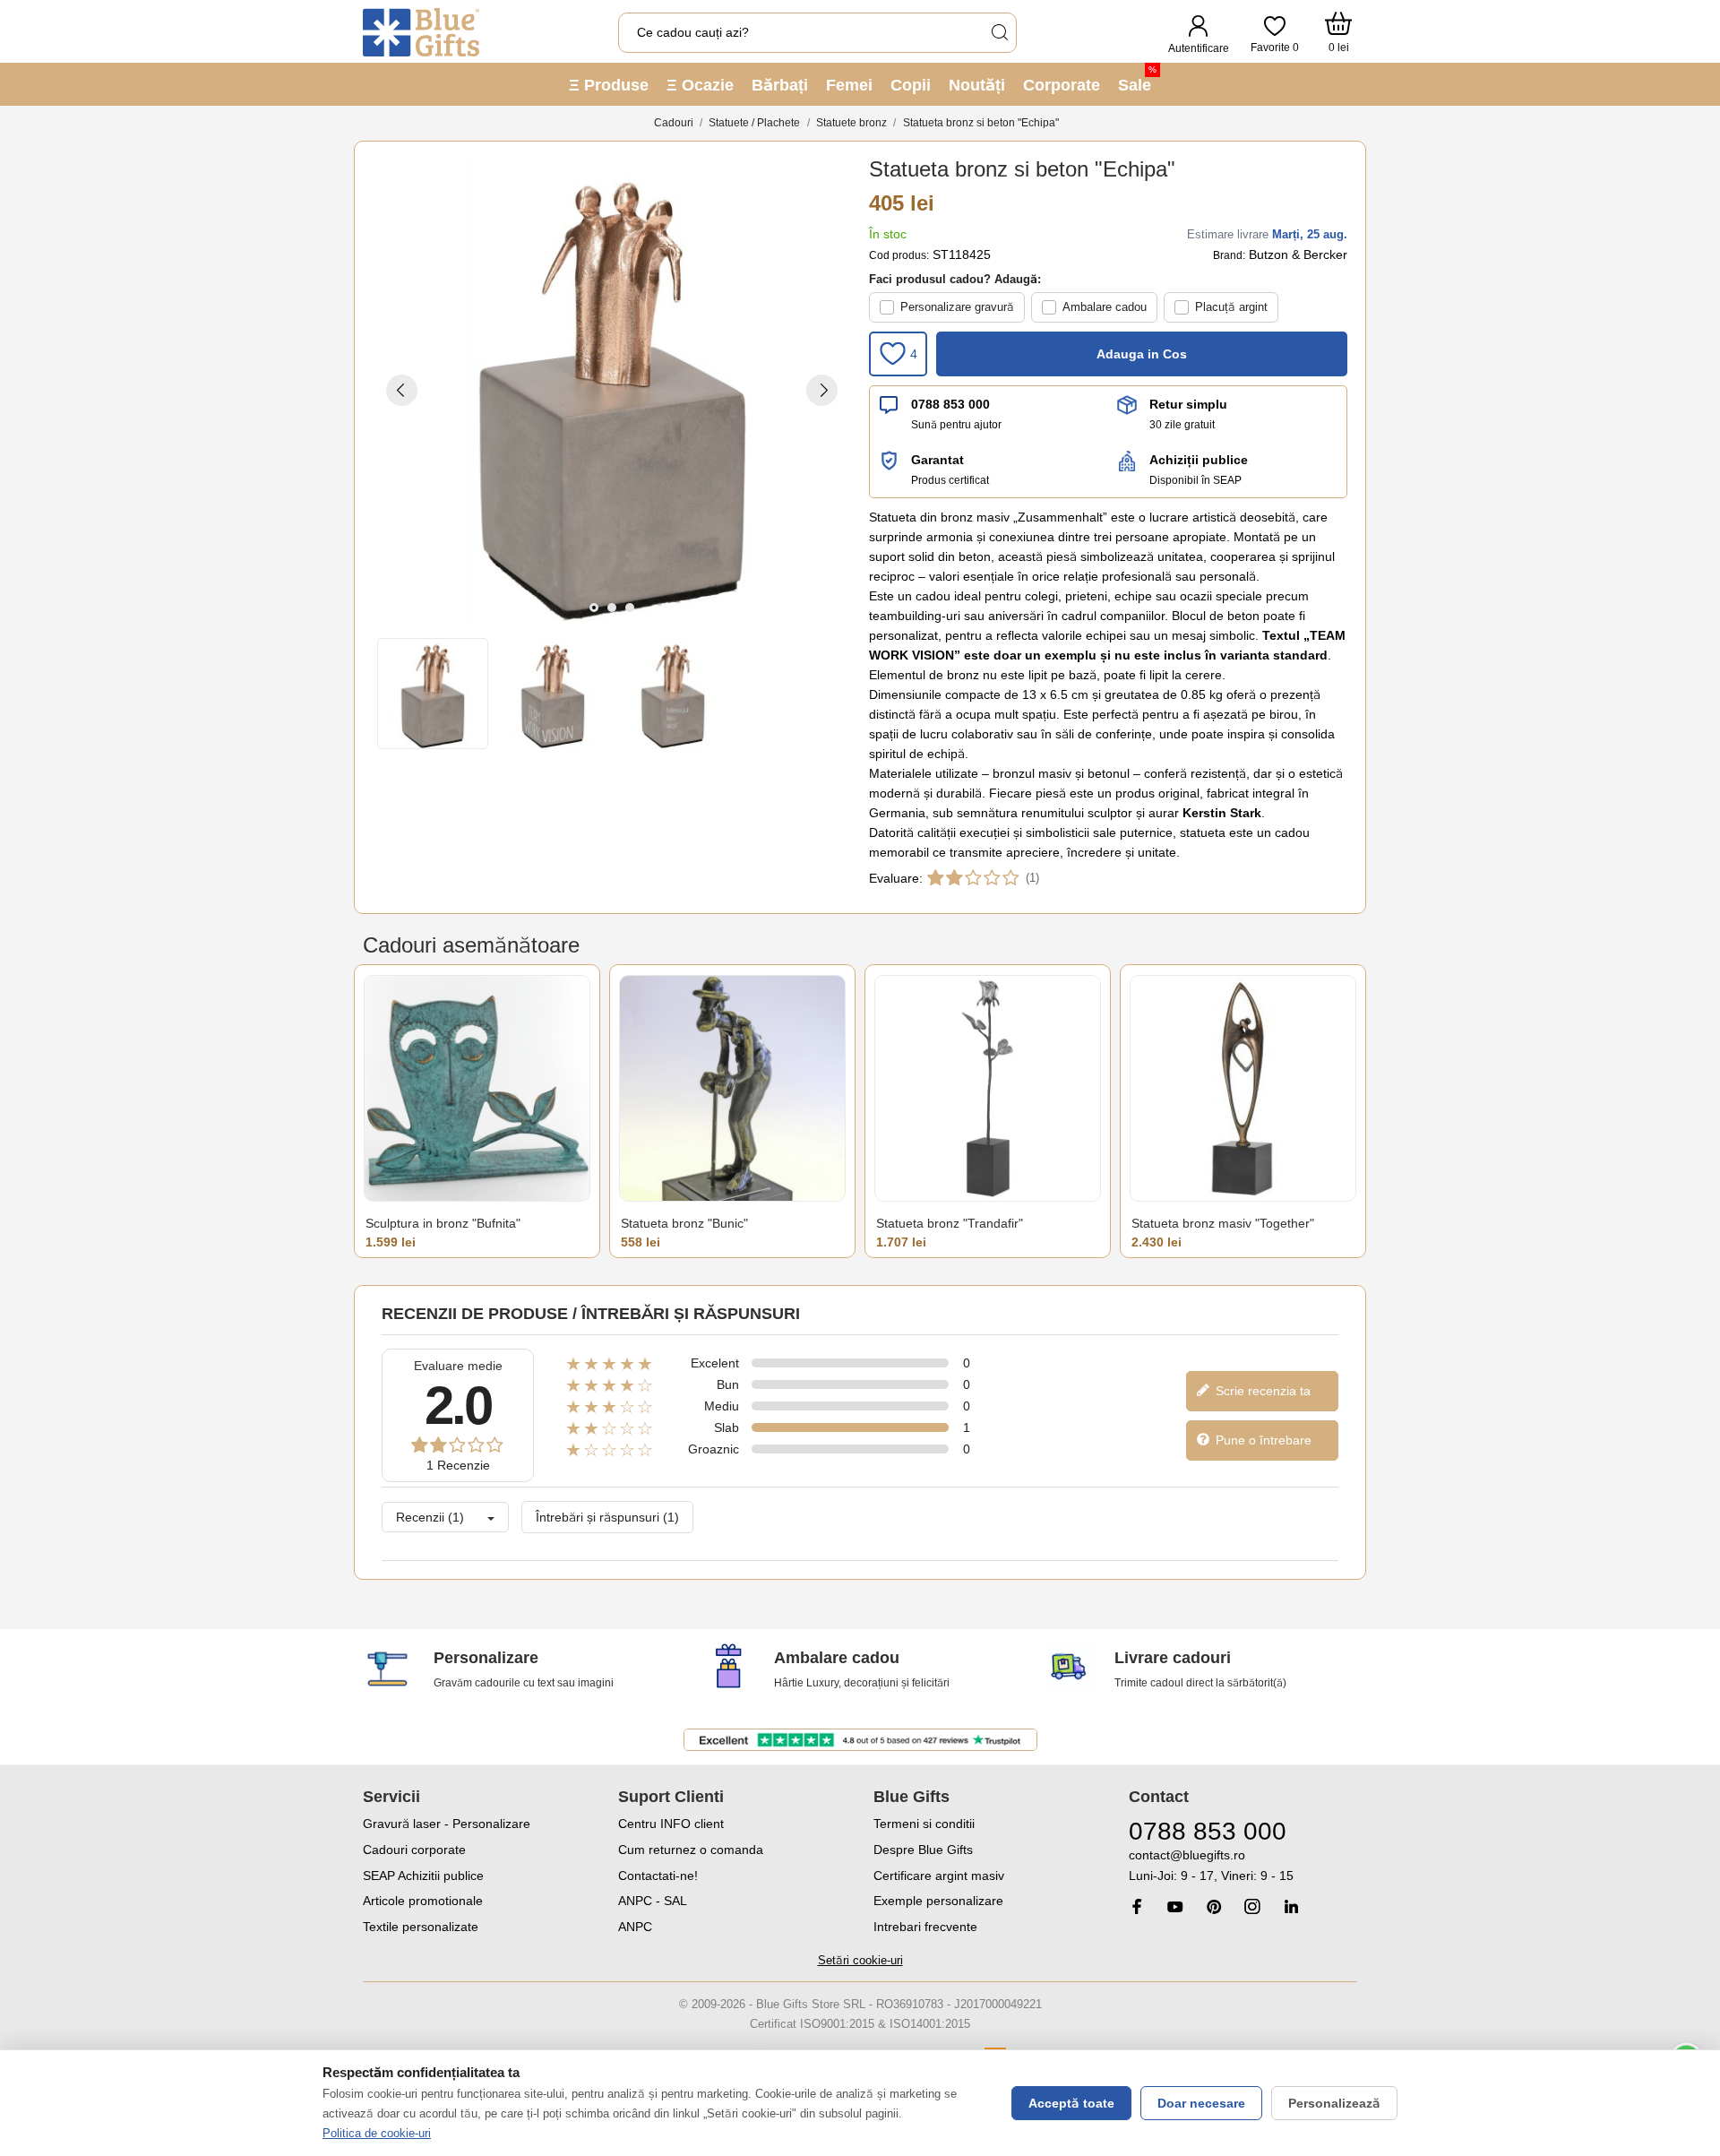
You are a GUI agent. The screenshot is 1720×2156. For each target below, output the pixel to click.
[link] (1243, 1866)
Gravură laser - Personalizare (447, 1824)
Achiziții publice (1199, 460)
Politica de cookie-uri (377, 2133)
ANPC (635, 1927)
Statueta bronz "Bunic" (684, 1223)
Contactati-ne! (658, 1876)
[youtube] (1175, 1907)
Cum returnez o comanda (691, 1850)
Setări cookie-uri (860, 1960)
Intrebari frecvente (925, 1927)
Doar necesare (1201, 2103)
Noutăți (977, 85)
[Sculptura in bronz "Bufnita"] (477, 1088)
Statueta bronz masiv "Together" (1223, 1223)
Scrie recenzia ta (1261, 1391)
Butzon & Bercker (1298, 254)
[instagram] (1252, 1906)
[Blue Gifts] (421, 32)
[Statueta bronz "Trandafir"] (988, 1088)
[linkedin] (1291, 1906)
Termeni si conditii (924, 1824)
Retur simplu (1188, 404)
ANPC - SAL (653, 1901)
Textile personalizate (421, 1927)
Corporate (1062, 85)
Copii (911, 85)
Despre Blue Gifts (923, 1850)
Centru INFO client (671, 1824)
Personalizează (1334, 2103)
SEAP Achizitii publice (423, 1876)
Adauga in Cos (1142, 354)
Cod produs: (899, 255)
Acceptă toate (1071, 2103)
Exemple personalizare (938, 1901)
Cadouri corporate (414, 1850)
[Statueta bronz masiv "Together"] (1243, 1088)
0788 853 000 (950, 404)
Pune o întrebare (1262, 1440)
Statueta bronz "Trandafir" (950, 1223)
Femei (849, 85)
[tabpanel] (612, 390)
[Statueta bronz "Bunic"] (732, 1088)
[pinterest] (1214, 1906)
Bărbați (780, 85)
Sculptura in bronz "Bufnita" (443, 1223)
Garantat (937, 460)
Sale (1137, 79)
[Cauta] (999, 33)
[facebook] (1137, 1906)
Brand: (1229, 255)
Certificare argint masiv (939, 1876)
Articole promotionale (423, 1901)
